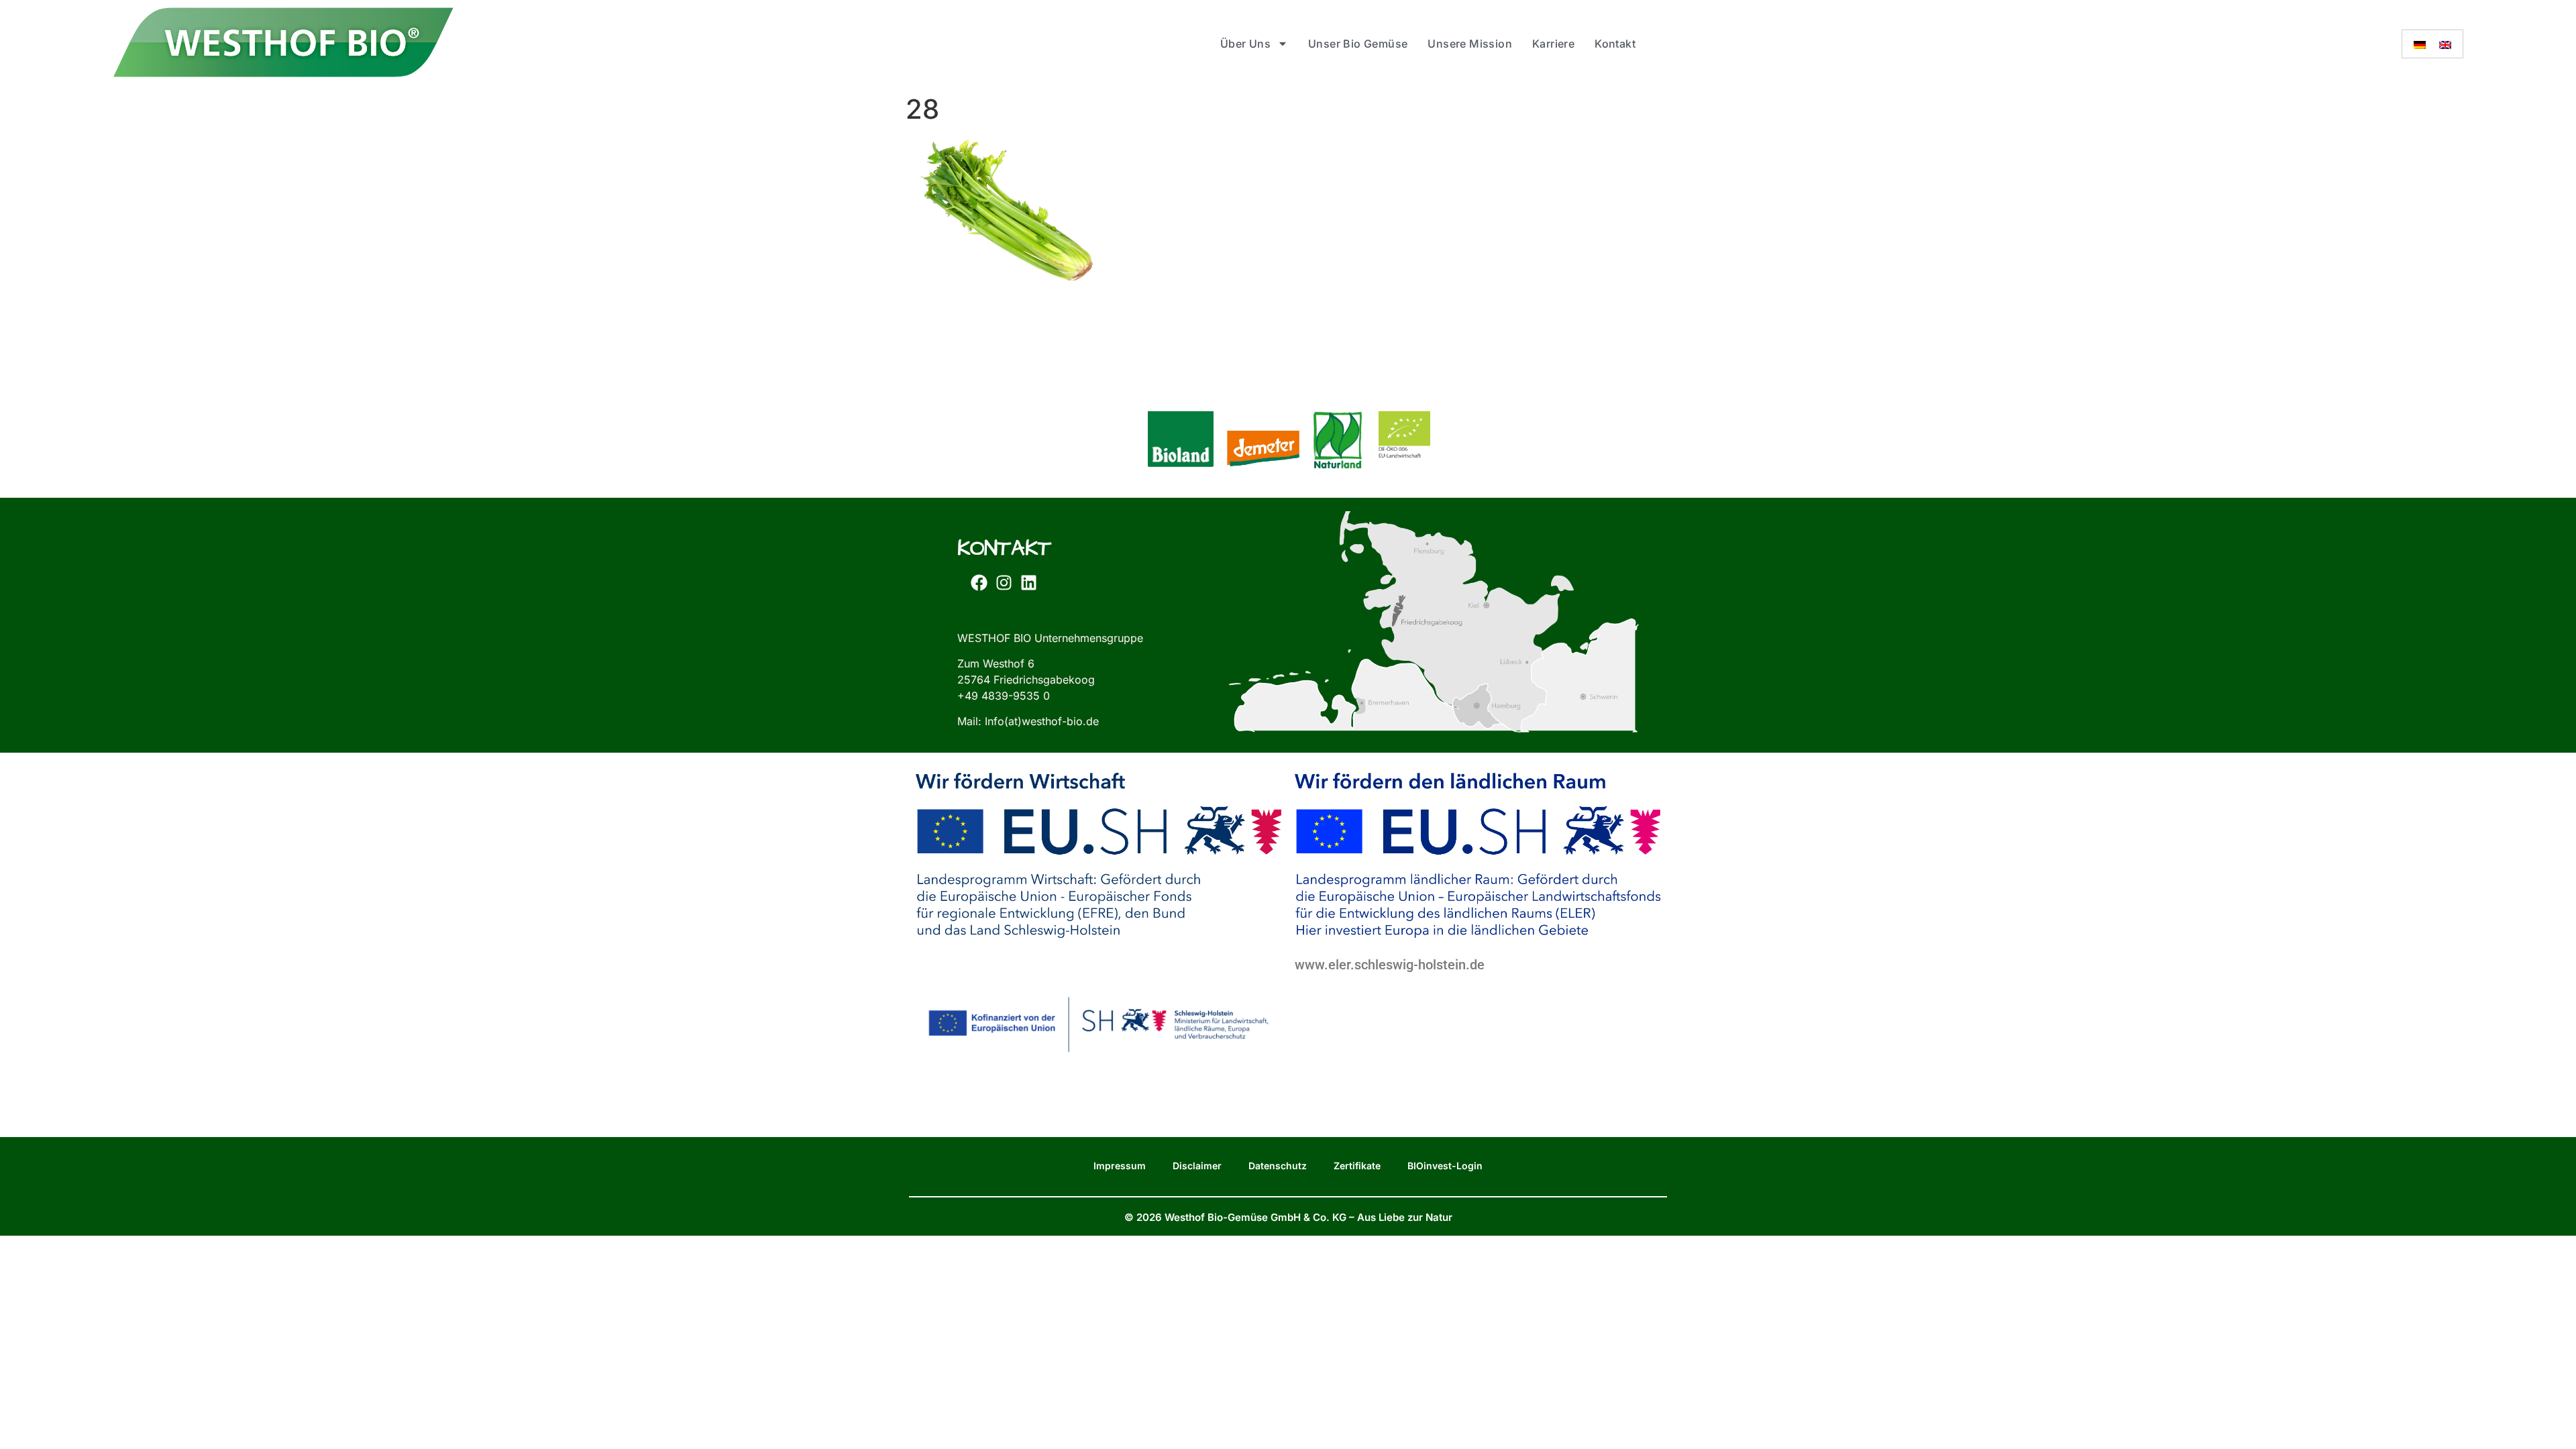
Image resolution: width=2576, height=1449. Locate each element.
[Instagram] (1004, 583)
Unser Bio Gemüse (1358, 44)
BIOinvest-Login (1445, 1166)
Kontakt (1615, 44)
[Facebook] (979, 583)
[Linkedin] (1028, 583)
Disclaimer (1197, 1166)
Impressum (1120, 1166)
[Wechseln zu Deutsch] (2420, 44)
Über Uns (1245, 44)
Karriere (1553, 44)
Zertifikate (1357, 1166)
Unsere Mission (1470, 44)
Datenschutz (1278, 1166)
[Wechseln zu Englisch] (2445, 44)
